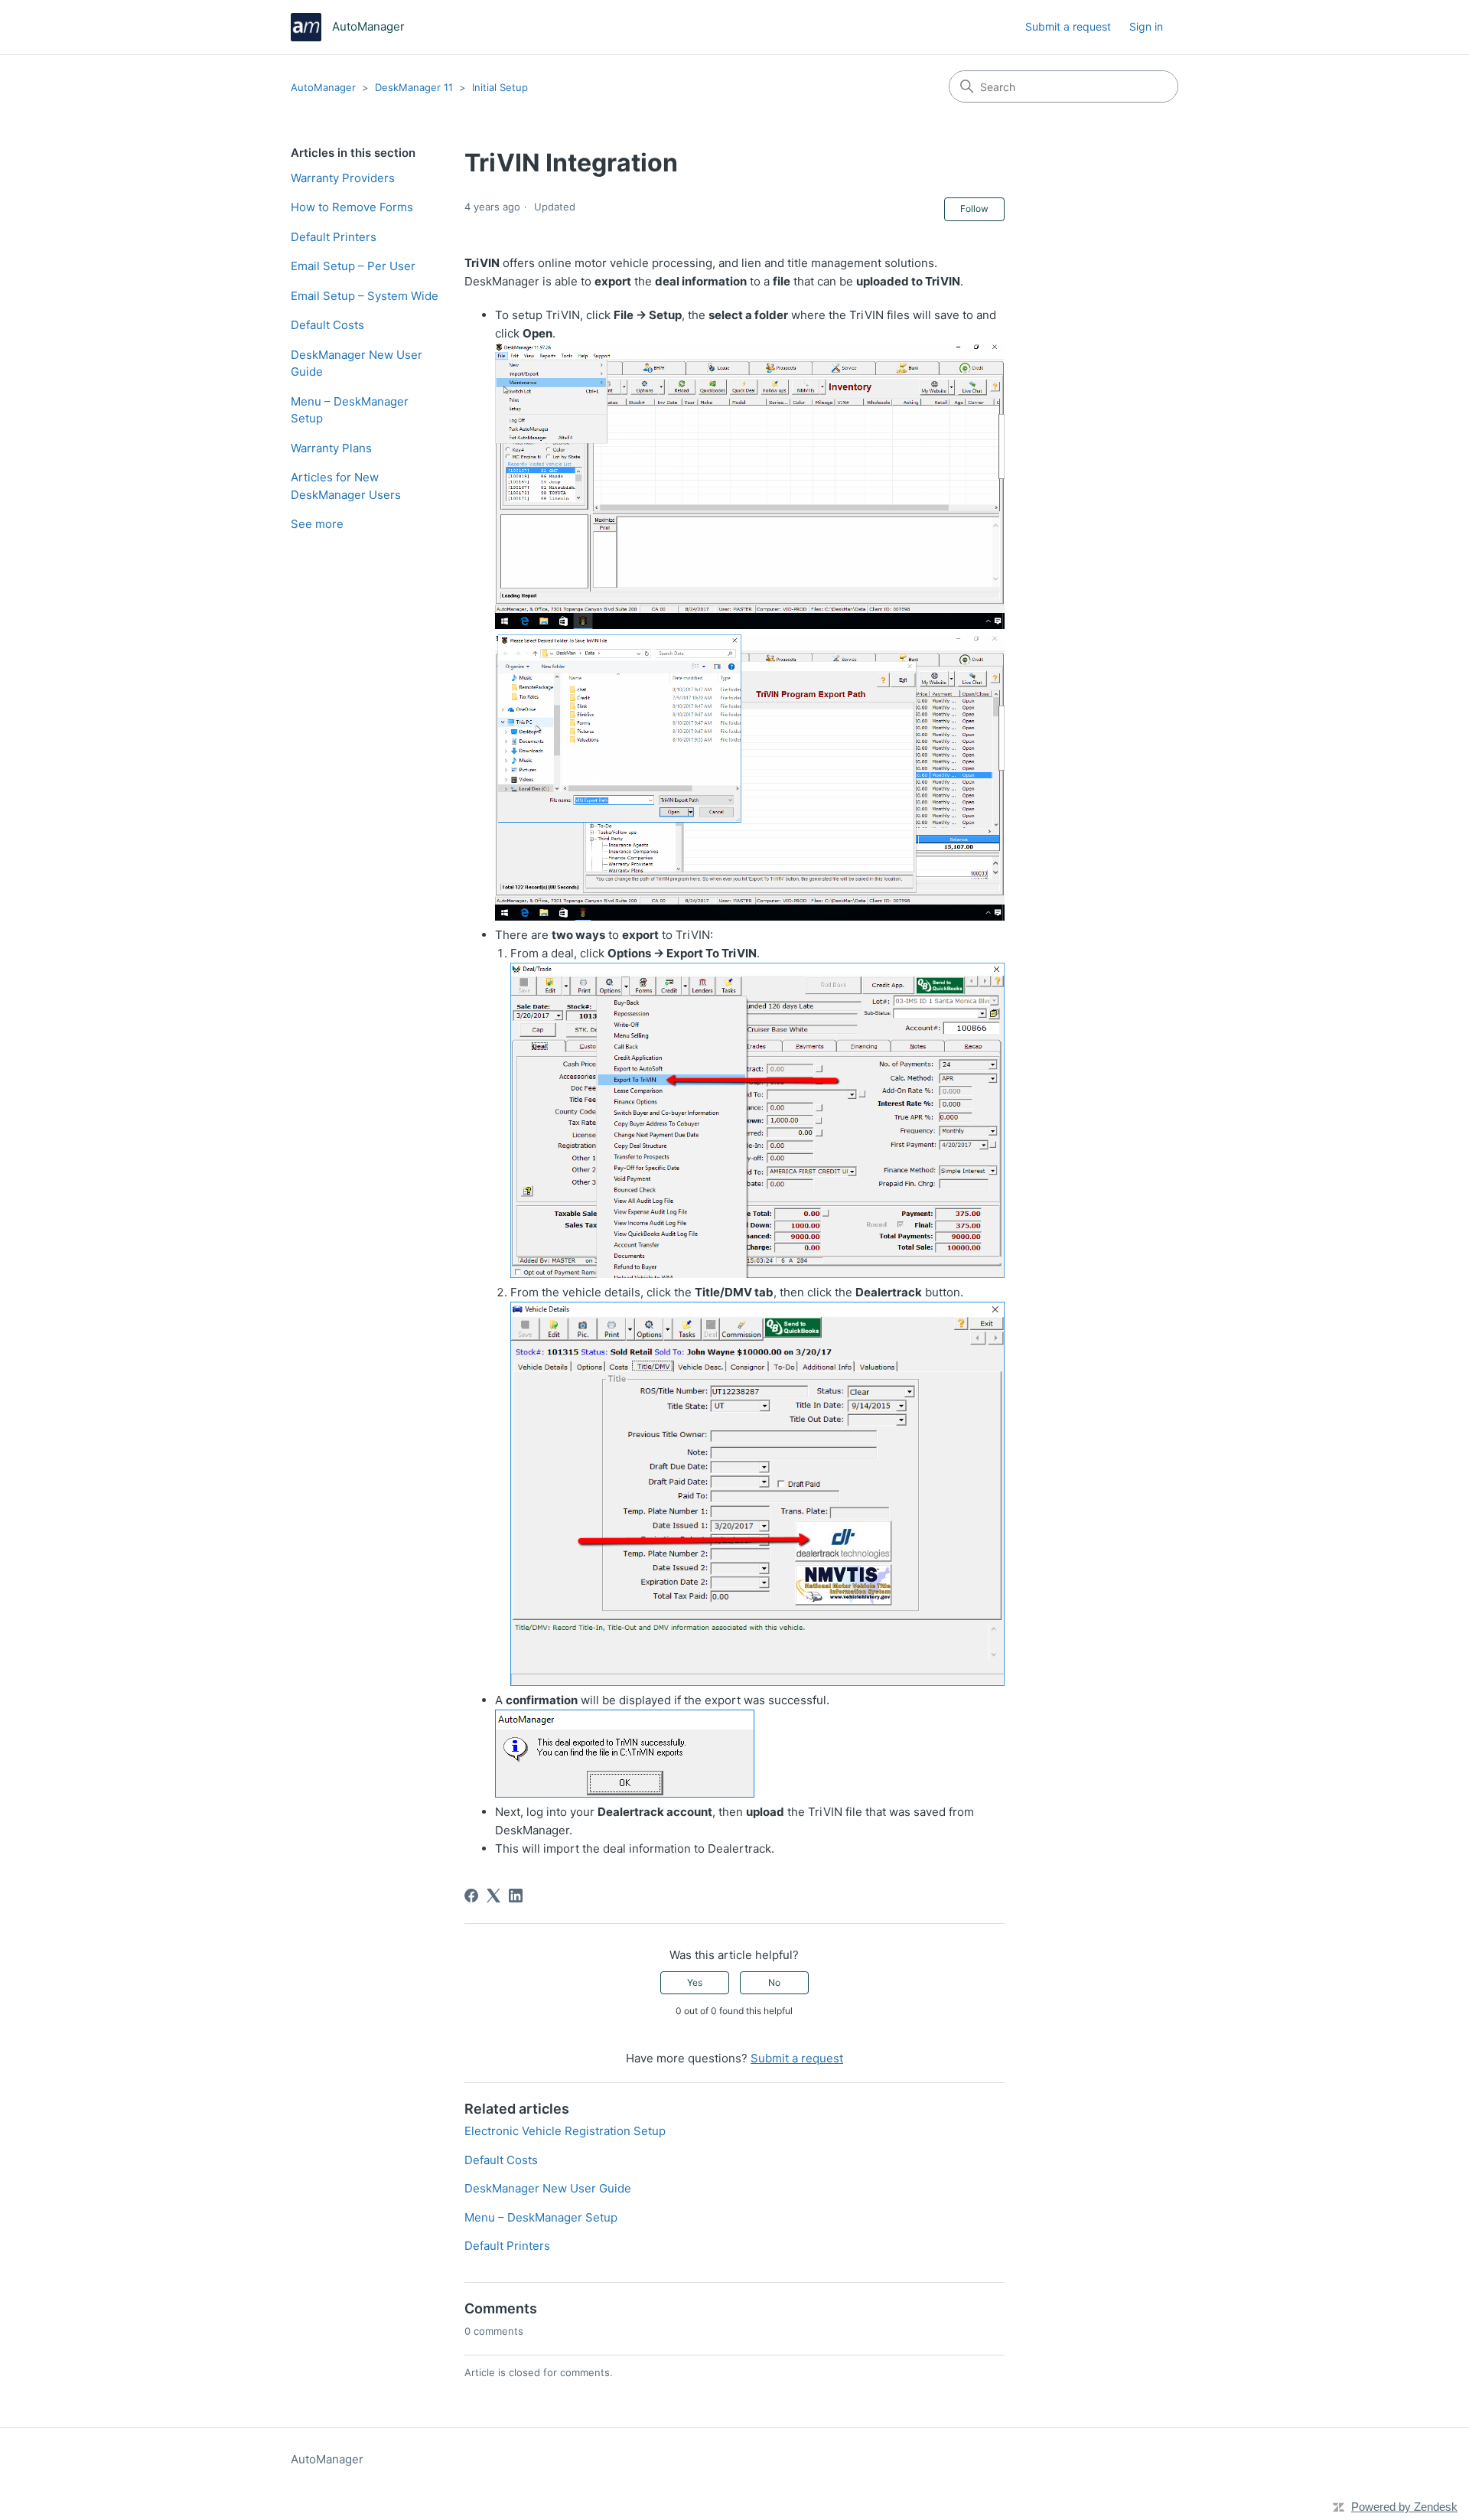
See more (317, 524)
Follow (974, 209)
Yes (695, 1982)
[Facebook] (471, 1896)
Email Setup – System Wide (365, 296)
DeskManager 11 (414, 87)
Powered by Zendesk (1404, 2507)
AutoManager (323, 87)
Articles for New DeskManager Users (346, 486)
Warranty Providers (343, 178)
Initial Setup (500, 87)
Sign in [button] (1146, 26)
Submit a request (1068, 26)
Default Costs (327, 325)
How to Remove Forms (352, 207)
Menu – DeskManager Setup (350, 410)
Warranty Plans (331, 448)
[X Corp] (493, 1896)
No (774, 1982)
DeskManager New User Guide (357, 363)
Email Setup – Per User (353, 266)
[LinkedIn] (516, 1896)
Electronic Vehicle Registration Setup (565, 2131)
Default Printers (334, 237)
